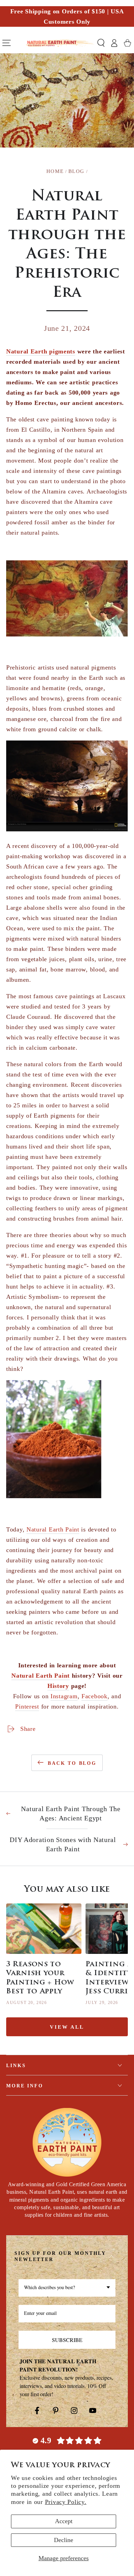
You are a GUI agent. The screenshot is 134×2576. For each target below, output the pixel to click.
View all (67, 2027)
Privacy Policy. (66, 2502)
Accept (64, 2521)
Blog (76, 171)
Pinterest (27, 1706)
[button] (101, 43)
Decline (64, 2540)
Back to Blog (72, 1763)
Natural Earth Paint (53, 1529)
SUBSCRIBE (67, 2340)
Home (55, 171)
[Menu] (7, 43)
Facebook (94, 1696)
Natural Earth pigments (41, 351)
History (58, 1686)
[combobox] (67, 2288)
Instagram (64, 1696)
